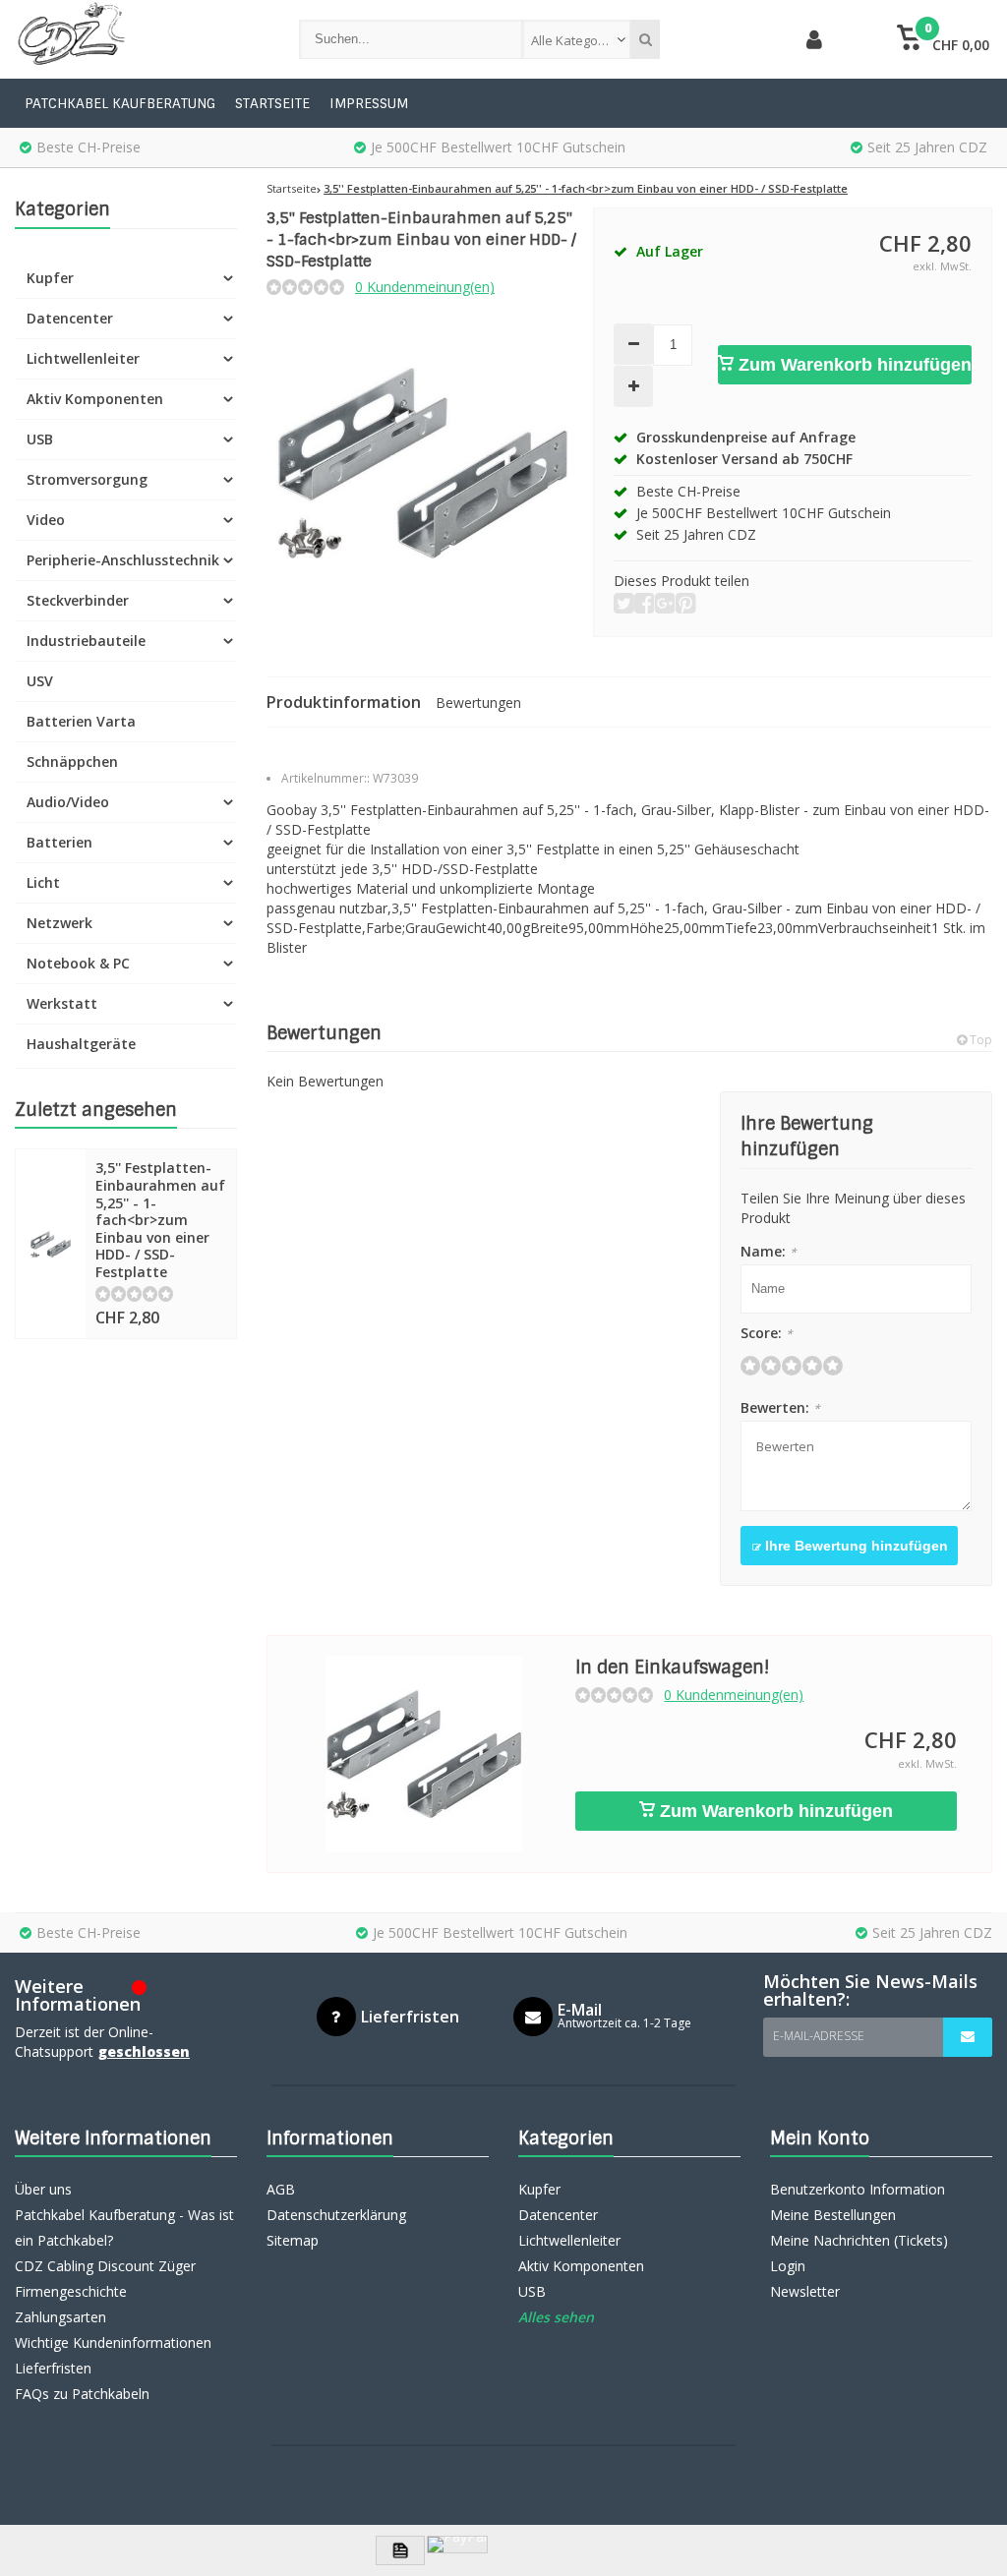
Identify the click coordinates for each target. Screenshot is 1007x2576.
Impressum (369, 103)
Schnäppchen (72, 761)
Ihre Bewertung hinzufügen (855, 1546)
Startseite (272, 103)
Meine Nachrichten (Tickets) (859, 2240)
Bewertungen (478, 703)
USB (40, 439)
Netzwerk (59, 923)
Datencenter (70, 318)
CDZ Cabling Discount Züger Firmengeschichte (105, 2279)
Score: (767, 1333)
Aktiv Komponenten (95, 399)
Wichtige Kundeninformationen (113, 2342)
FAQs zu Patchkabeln (82, 2394)
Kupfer (50, 278)
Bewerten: (780, 1407)
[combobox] (576, 39)
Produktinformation (344, 702)
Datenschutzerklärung (336, 2215)
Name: (769, 1251)
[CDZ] (137, 39)
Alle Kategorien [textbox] (576, 40)
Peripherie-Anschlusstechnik (123, 560)
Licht (43, 882)
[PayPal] (457, 2545)
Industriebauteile (86, 641)
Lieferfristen (53, 2368)
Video (46, 520)
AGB (281, 2189)
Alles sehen (556, 2317)
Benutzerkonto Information (858, 2189)
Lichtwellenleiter (83, 358)
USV (40, 681)
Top (979, 1040)
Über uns (43, 2189)
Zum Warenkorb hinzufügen (853, 365)
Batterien (59, 842)
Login (788, 2266)
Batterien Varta (81, 721)
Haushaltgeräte (81, 1044)
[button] (944, 39)
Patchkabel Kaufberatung (120, 103)
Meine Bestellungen (833, 2215)
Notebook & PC (78, 963)
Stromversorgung (87, 479)
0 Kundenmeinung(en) (425, 287)
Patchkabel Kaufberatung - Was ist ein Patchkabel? (124, 2227)
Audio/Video (68, 802)
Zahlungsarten (60, 2317)
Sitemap (293, 2240)
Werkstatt (62, 1003)
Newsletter (805, 2291)
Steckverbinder (78, 600)
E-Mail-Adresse (819, 2036)
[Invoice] (400, 2550)
